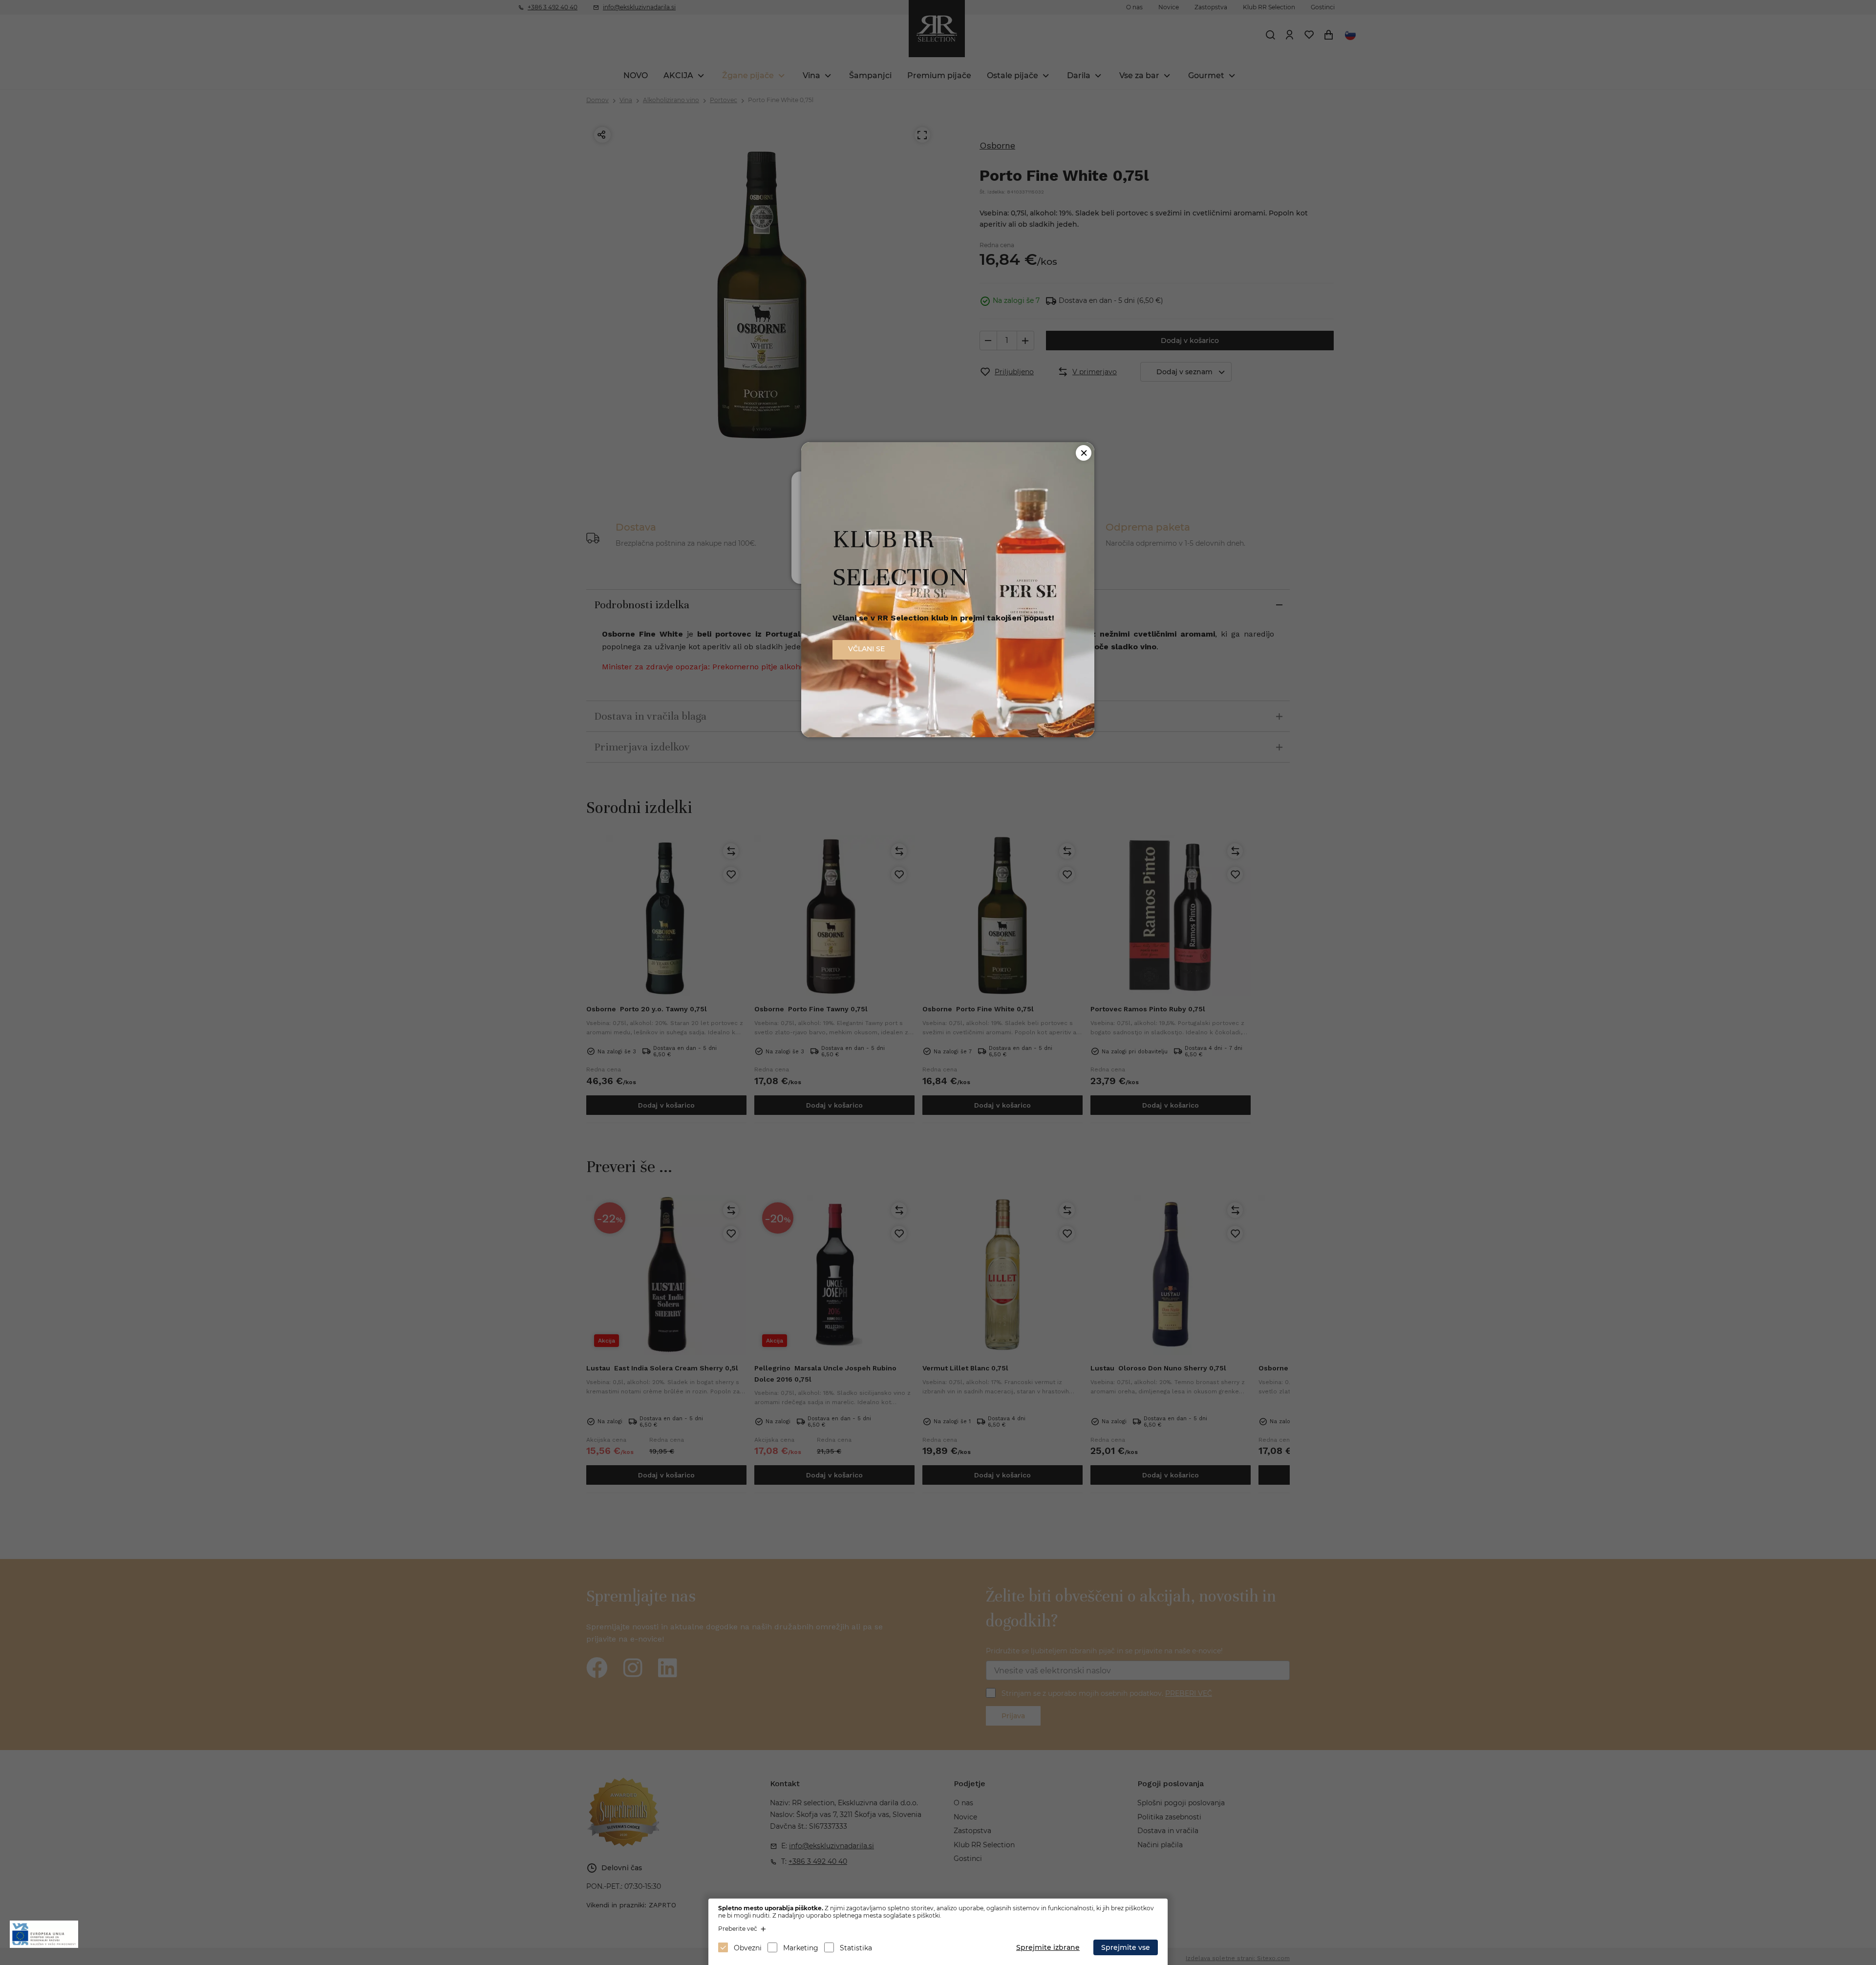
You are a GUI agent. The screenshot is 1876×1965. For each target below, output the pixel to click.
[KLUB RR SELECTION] (948, 735)
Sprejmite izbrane (1048, 1947)
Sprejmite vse (1126, 1947)
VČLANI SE (866, 649)
